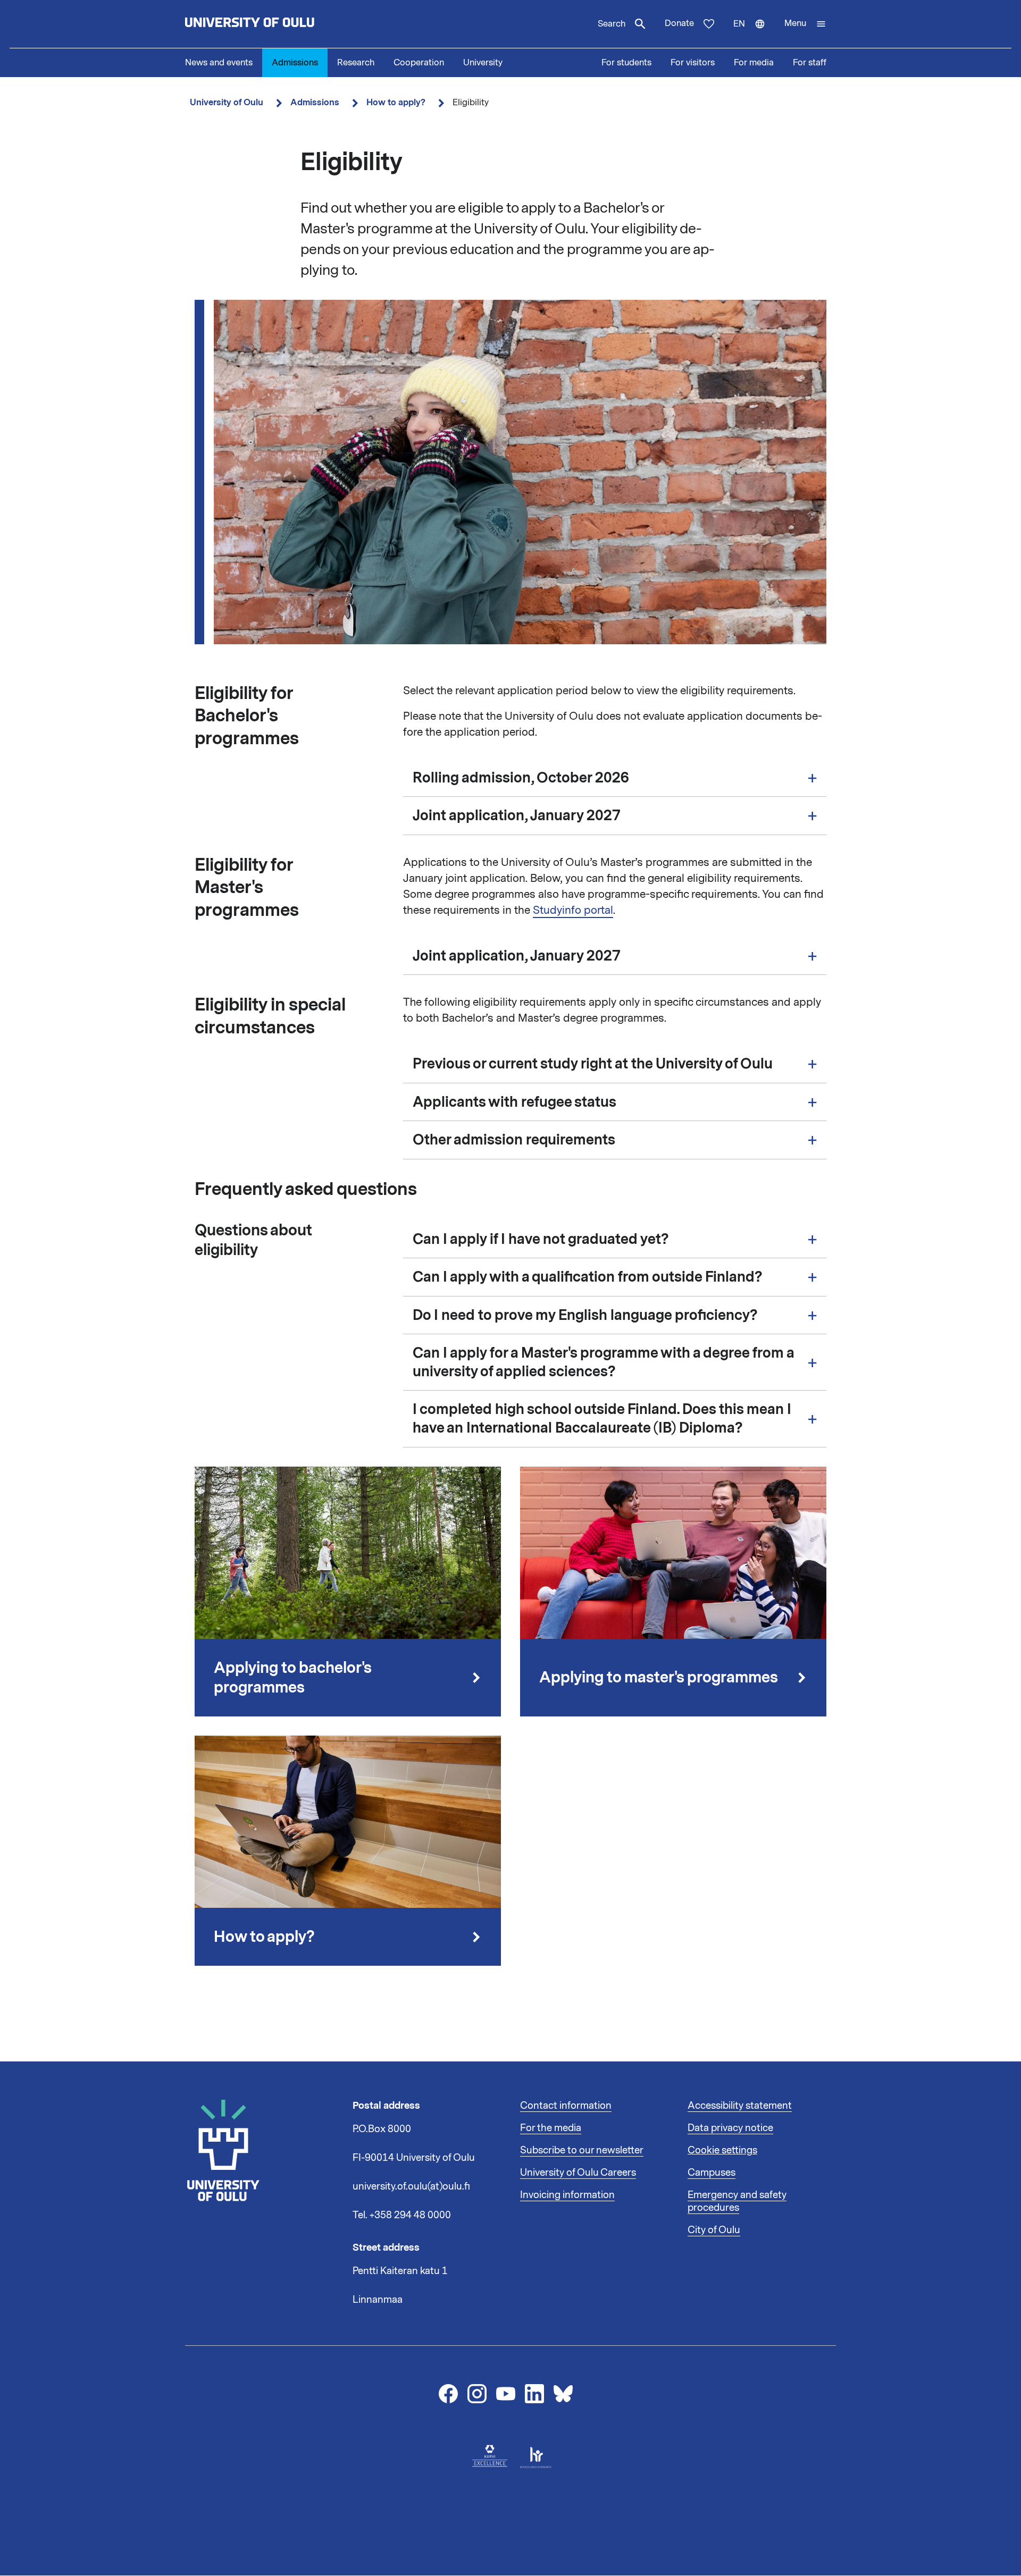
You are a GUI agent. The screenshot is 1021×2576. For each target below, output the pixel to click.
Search (612, 24)
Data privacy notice (730, 2128)
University (483, 63)
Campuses (712, 2173)
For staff (810, 63)
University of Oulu (227, 102)
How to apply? (396, 102)
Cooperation (419, 63)
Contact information (566, 2106)
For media (754, 63)
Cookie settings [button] (722, 2150)
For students (626, 63)
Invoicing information (567, 2195)
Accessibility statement (740, 2106)
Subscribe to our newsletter (582, 2150)
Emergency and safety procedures (737, 2201)
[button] (805, 24)
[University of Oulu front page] (274, 24)
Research (356, 63)
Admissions (295, 63)
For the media (551, 2128)
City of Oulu (714, 2230)
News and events (219, 63)
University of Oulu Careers (578, 2173)
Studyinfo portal (573, 910)
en (754, 33)
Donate (679, 23)
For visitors (693, 63)
